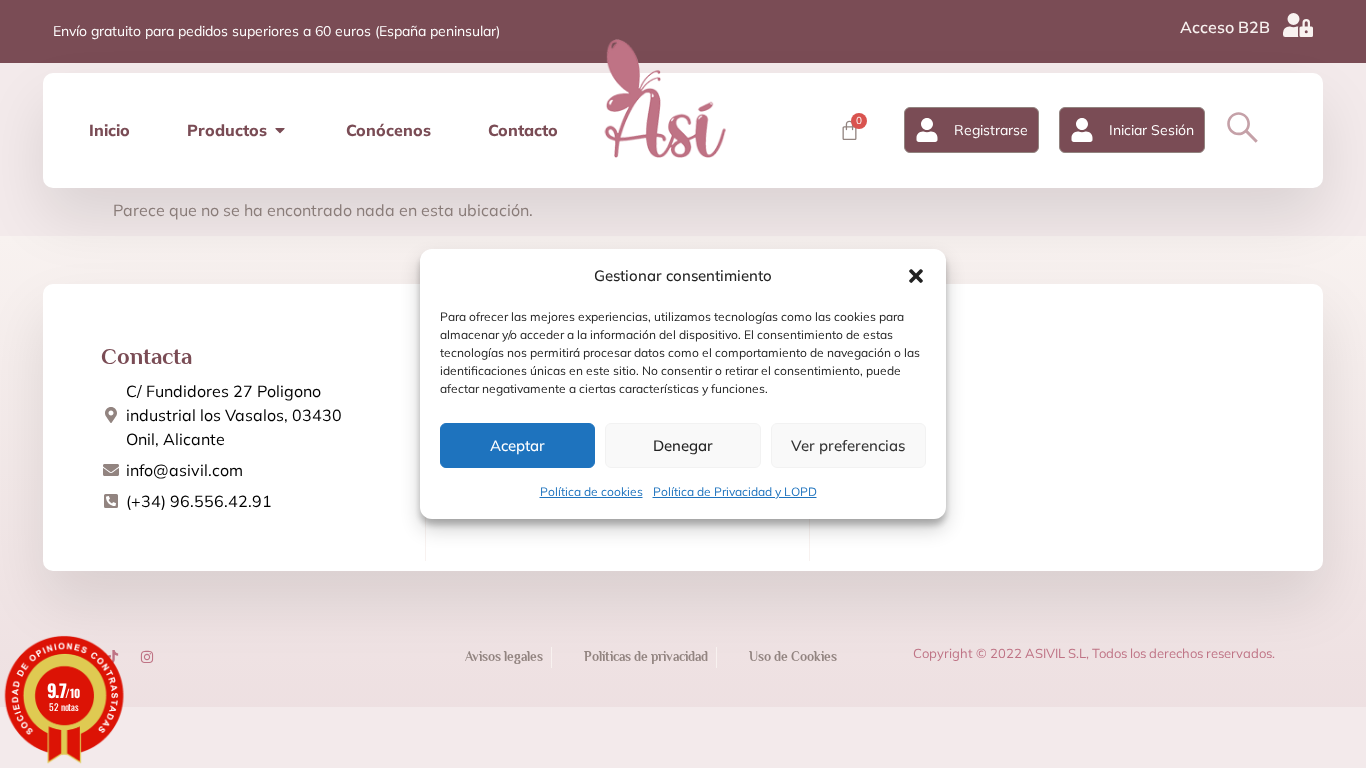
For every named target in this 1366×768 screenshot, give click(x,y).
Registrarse (991, 130)
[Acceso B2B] (1298, 25)
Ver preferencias (848, 445)
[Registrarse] (927, 130)
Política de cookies (591, 491)
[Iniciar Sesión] (1082, 130)
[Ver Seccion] (665, 98)
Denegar (683, 445)
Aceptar (517, 445)
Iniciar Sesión (1151, 130)
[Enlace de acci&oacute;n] (147, 657)
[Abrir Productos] (280, 130)
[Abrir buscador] (1242, 127)
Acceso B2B (1225, 27)
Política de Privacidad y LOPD (735, 491)
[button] (916, 276)
